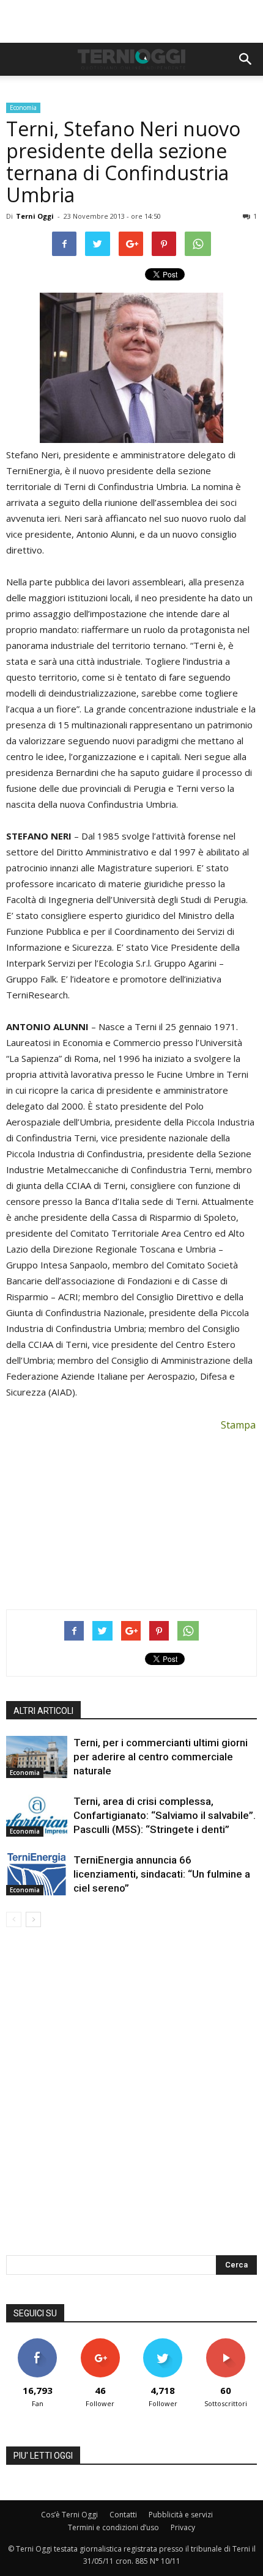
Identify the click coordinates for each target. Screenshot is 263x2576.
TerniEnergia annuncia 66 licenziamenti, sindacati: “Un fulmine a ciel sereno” (162, 1874)
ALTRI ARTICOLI (43, 1711)
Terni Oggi (35, 216)
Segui (100, 2343)
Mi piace (37, 2343)
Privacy (183, 2527)
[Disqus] (131, 2099)
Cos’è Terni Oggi (69, 2515)
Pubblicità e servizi (181, 2515)
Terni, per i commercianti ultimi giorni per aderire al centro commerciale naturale (161, 1757)
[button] (246, 59)
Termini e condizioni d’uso (113, 2527)
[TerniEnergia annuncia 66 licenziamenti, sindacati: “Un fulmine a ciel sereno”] (37, 1874)
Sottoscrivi (226, 2343)
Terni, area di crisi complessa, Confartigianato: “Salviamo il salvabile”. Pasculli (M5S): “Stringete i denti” (165, 1815)
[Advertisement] (131, 21)
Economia (23, 108)
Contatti (123, 2515)
